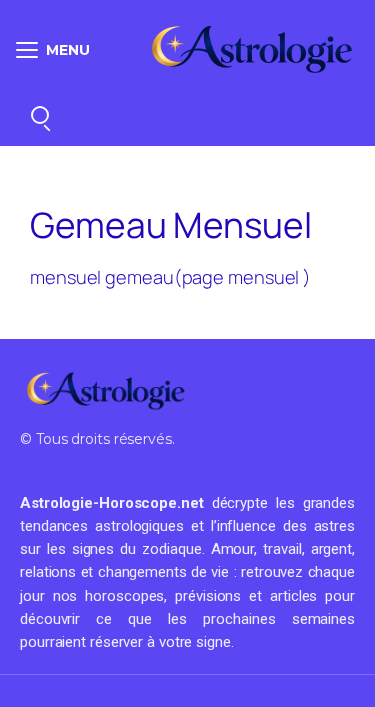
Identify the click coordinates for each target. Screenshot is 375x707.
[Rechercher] (40, 115)
